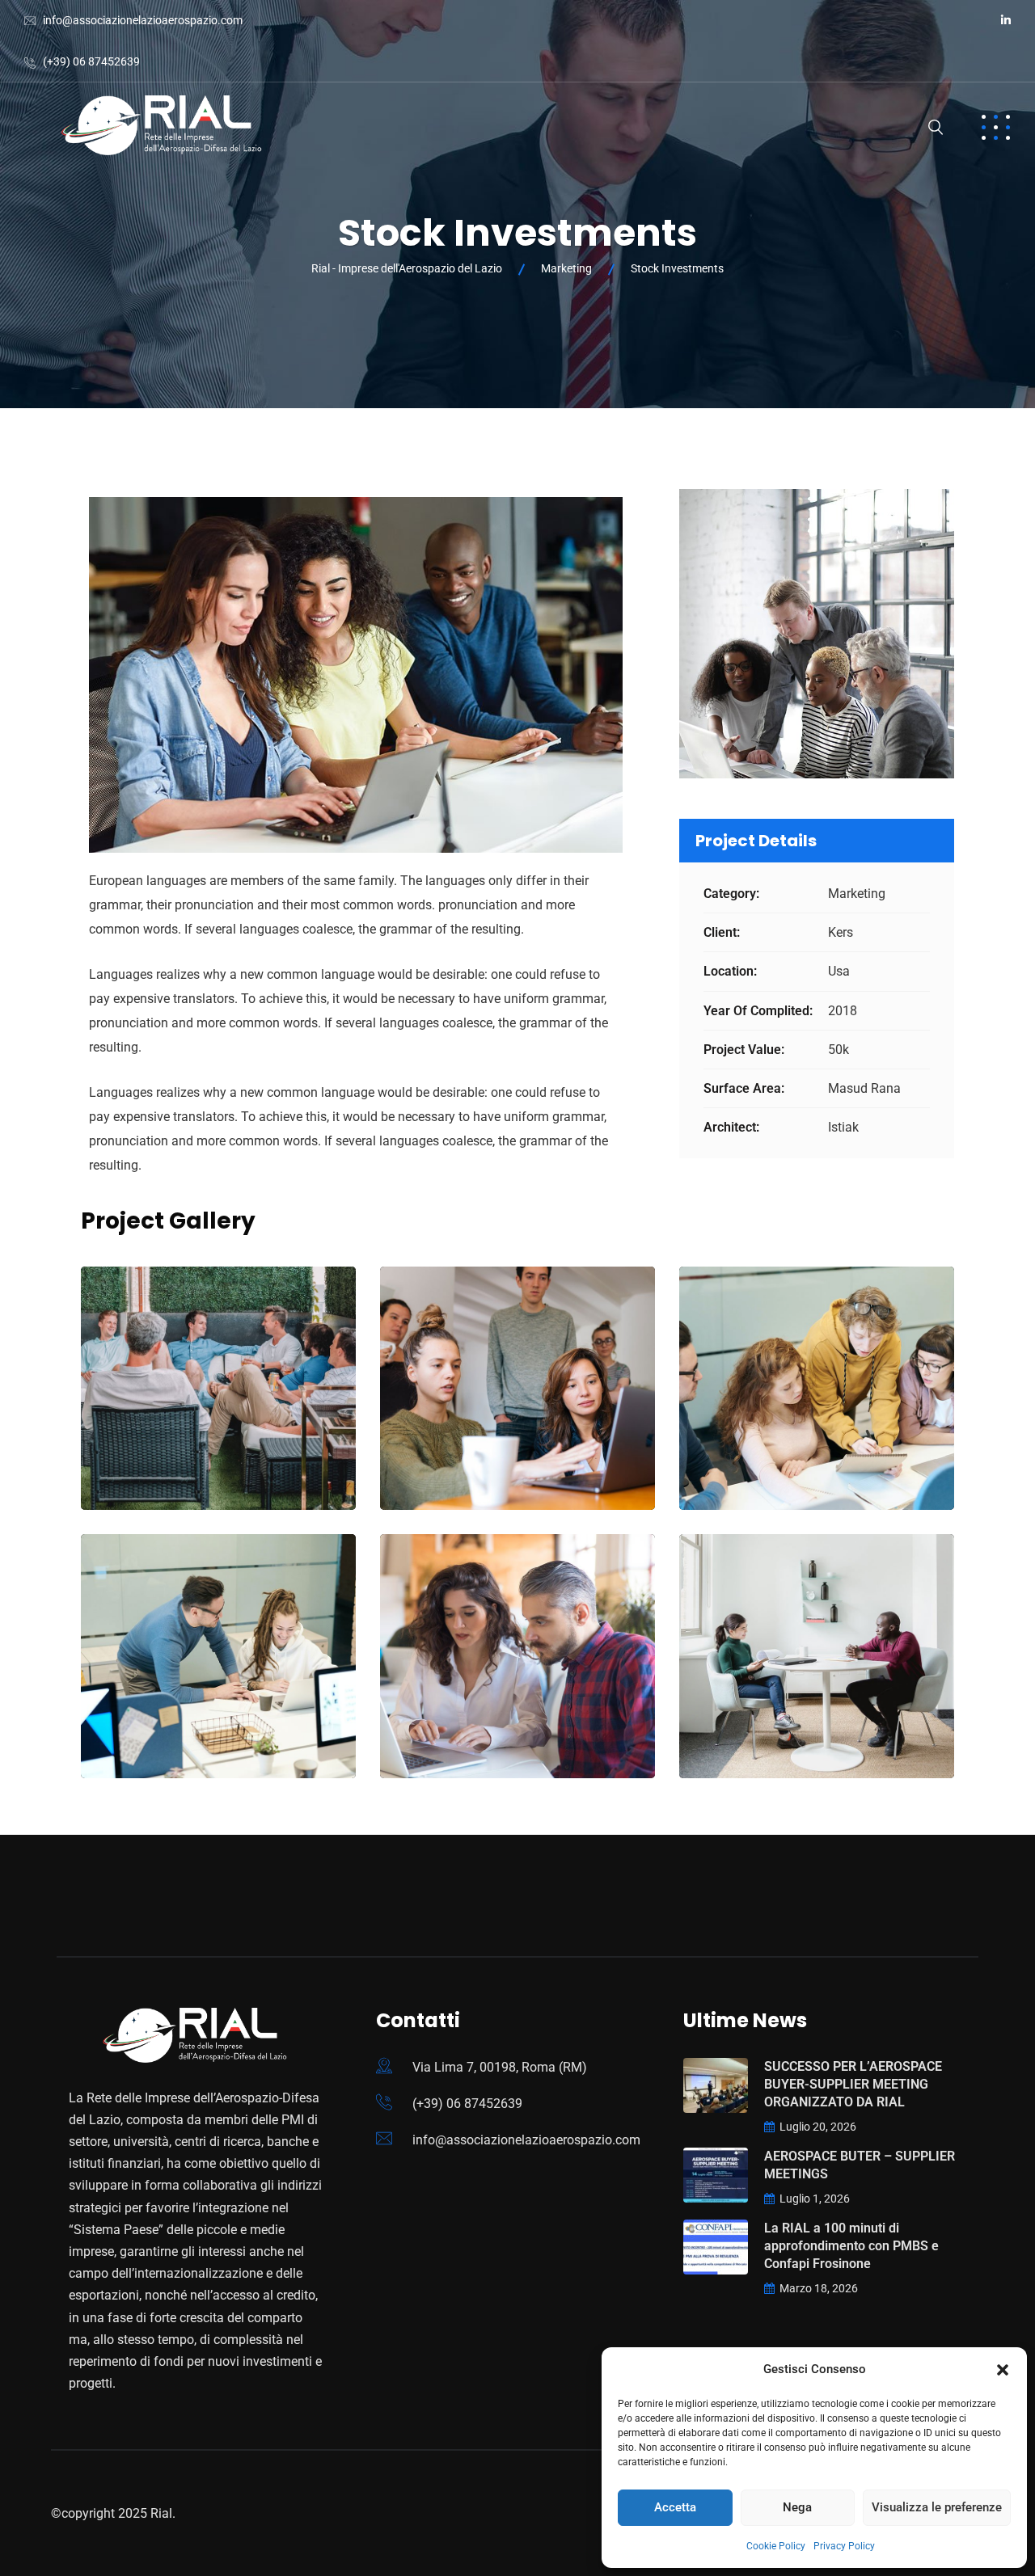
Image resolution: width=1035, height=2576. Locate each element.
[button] (1003, 2370)
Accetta (675, 2507)
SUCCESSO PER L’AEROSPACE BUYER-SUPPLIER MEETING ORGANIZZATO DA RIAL (853, 2084)
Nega (797, 2507)
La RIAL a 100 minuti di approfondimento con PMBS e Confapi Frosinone (851, 2246)
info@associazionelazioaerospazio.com (143, 20)
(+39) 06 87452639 (91, 61)
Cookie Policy (776, 2546)
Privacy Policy (844, 2546)
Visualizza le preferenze (937, 2507)
